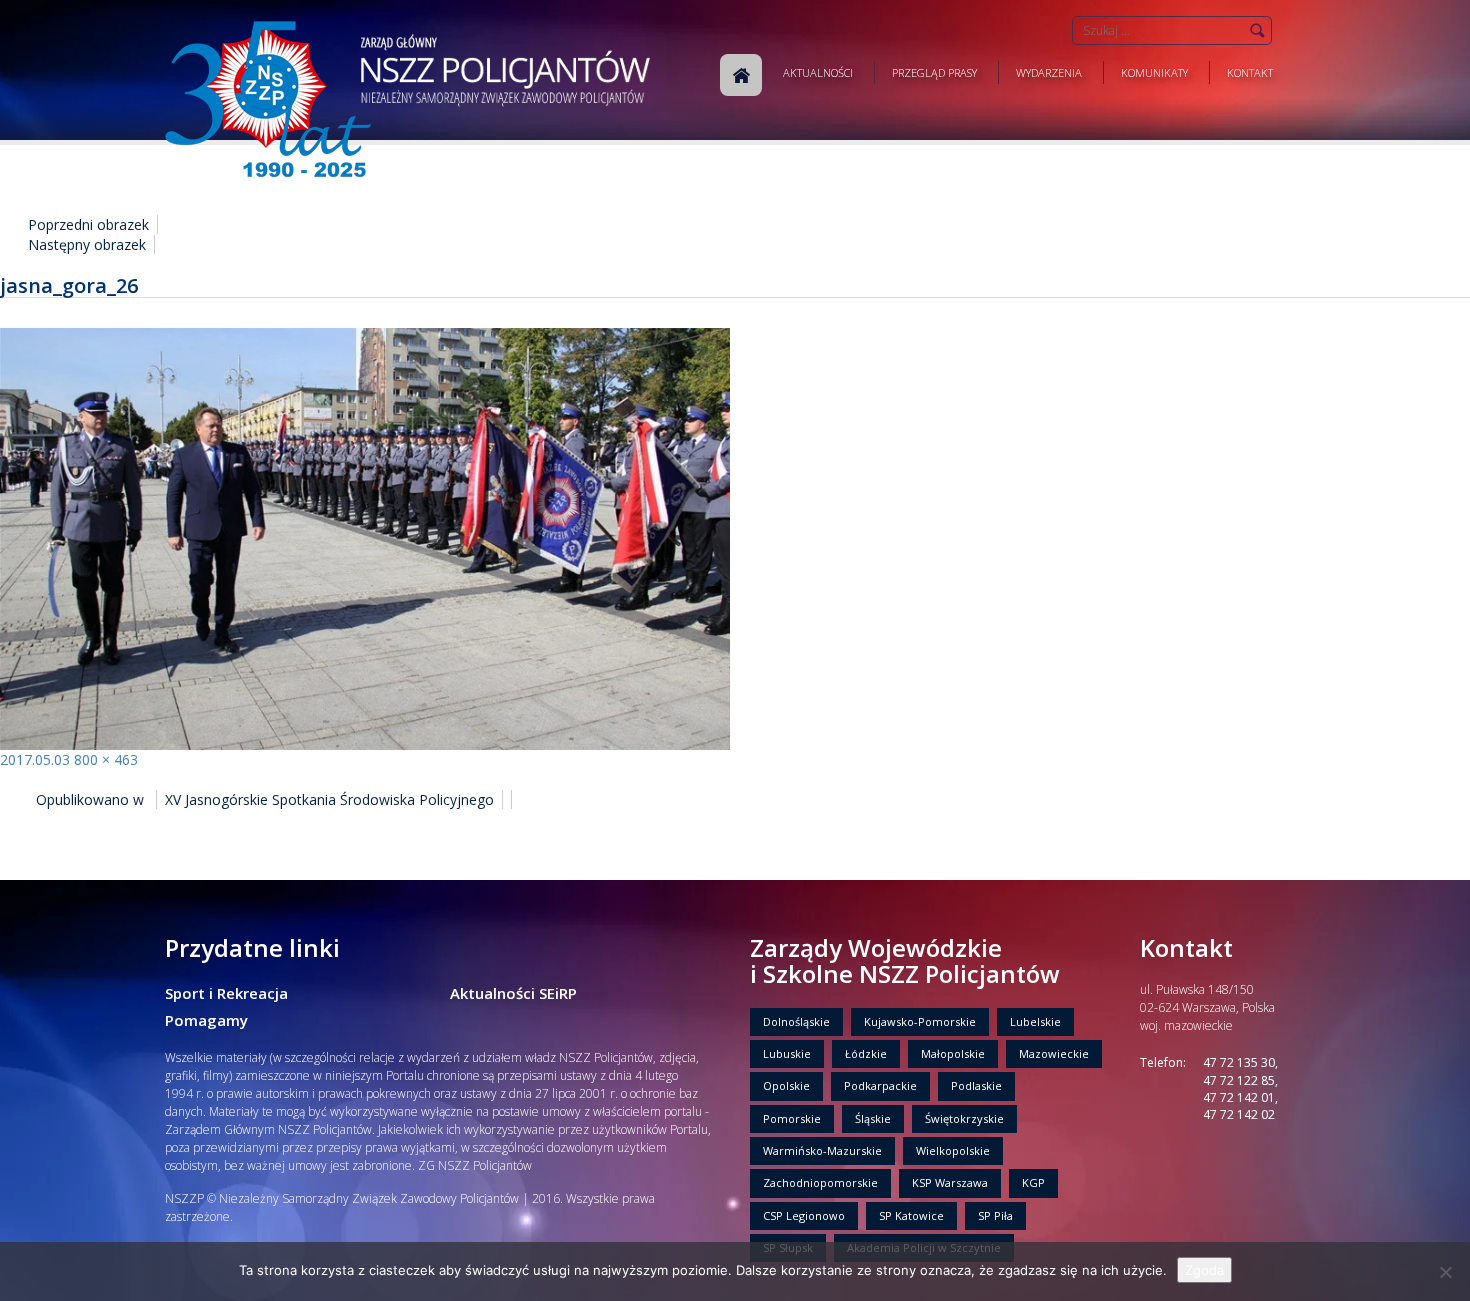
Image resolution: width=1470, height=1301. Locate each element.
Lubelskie (1035, 1021)
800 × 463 (106, 759)
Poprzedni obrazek (88, 224)
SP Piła (995, 1215)
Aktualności (818, 72)
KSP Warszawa (950, 1182)
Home (741, 75)
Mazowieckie (1054, 1053)
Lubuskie (787, 1053)
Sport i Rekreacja (226, 993)
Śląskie (873, 1118)
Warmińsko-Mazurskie (822, 1150)
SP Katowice (911, 1215)
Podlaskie (976, 1085)
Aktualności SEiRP (513, 993)
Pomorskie (792, 1118)
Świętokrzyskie (964, 1118)
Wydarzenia (1049, 72)
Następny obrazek (87, 244)
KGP (1033, 1182)
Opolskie (786, 1085)
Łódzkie (866, 1053)
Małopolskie (953, 1053)
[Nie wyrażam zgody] (1445, 1272)
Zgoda (1204, 1270)
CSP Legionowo (804, 1215)
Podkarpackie (880, 1085)
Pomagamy (206, 1020)
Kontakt (1250, 72)
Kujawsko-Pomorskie (920, 1021)
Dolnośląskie (796, 1021)
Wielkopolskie (953, 1150)
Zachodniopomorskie (820, 1182)
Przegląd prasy (934, 72)
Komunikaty (1154, 72)
